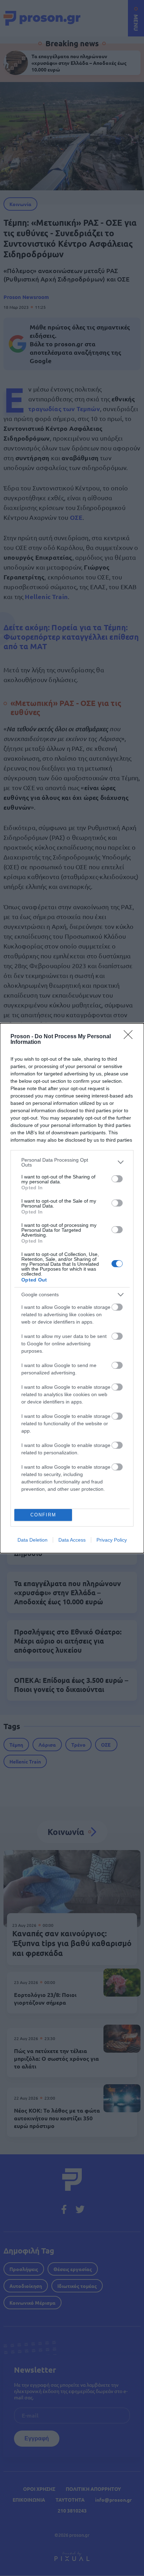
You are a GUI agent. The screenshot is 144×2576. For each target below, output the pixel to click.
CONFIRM (43, 1515)
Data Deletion (33, 1540)
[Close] (130, 1037)
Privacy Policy (112, 1540)
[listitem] (72, 1162)
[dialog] (72, 1288)
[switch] (117, 1179)
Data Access (72, 1540)
